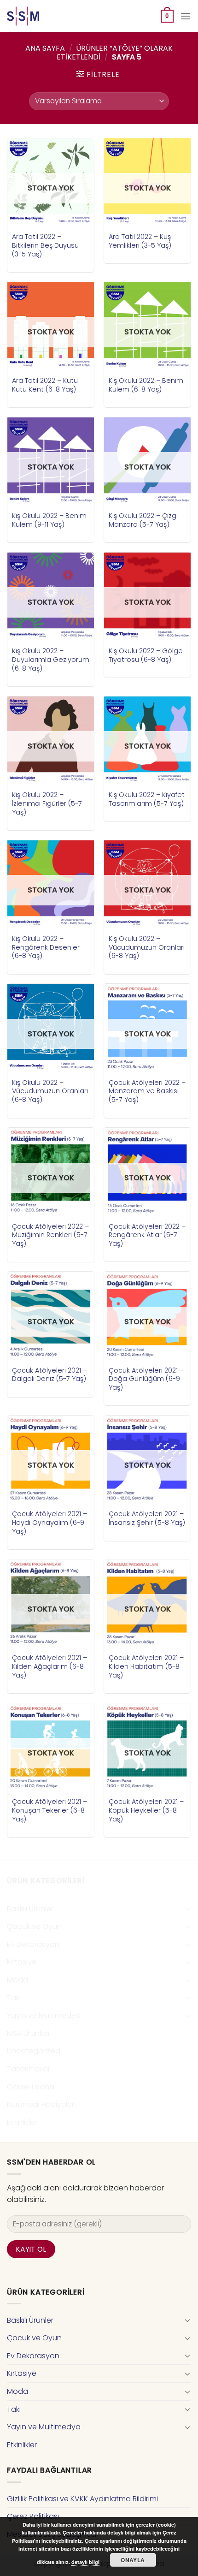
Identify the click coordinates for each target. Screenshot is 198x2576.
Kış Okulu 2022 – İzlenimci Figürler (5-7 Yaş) (47, 803)
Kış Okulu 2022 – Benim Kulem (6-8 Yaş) (146, 385)
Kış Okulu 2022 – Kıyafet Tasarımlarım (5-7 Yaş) (147, 799)
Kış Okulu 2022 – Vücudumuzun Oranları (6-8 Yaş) (147, 947)
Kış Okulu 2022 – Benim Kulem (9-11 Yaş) (49, 520)
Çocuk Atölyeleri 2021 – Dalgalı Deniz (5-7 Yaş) (49, 1375)
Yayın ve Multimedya (44, 2015)
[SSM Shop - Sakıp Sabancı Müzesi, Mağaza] (45, 16)
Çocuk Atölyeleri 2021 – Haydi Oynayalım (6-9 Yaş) (49, 1523)
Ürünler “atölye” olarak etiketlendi (115, 53)
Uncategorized (34, 2051)
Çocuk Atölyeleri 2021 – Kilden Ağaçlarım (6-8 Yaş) (49, 1666)
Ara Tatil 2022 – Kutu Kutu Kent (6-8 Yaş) (45, 385)
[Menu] (186, 16)
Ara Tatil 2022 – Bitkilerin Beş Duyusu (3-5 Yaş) (45, 245)
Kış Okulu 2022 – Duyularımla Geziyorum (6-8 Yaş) (51, 660)
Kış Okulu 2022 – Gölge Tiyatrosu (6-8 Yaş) (146, 655)
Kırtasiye (22, 1962)
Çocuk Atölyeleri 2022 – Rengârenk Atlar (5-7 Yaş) (147, 1235)
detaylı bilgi (85, 2562)
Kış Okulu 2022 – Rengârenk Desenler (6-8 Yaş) (46, 947)
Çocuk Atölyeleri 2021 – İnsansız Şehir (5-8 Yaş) (147, 1518)
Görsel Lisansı (31, 2087)
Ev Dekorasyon (33, 1944)
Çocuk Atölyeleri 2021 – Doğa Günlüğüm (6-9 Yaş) (146, 1379)
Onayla (133, 2560)
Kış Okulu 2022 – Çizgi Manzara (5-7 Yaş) (143, 520)
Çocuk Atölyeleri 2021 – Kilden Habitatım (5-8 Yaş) (146, 1666)
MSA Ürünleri (28, 2033)
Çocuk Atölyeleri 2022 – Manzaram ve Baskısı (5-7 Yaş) (147, 1091)
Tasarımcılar (29, 2069)
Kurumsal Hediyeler (41, 2104)
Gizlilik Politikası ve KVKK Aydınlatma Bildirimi (82, 2499)
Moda (17, 1980)
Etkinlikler (22, 2122)
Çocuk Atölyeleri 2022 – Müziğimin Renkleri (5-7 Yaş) (50, 1235)
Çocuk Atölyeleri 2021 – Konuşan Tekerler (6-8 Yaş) (49, 1810)
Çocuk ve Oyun (34, 1926)
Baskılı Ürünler (30, 1909)
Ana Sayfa (45, 48)
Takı (14, 1998)
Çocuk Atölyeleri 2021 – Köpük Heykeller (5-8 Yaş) (146, 1810)
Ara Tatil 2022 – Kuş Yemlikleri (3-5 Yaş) (140, 241)
